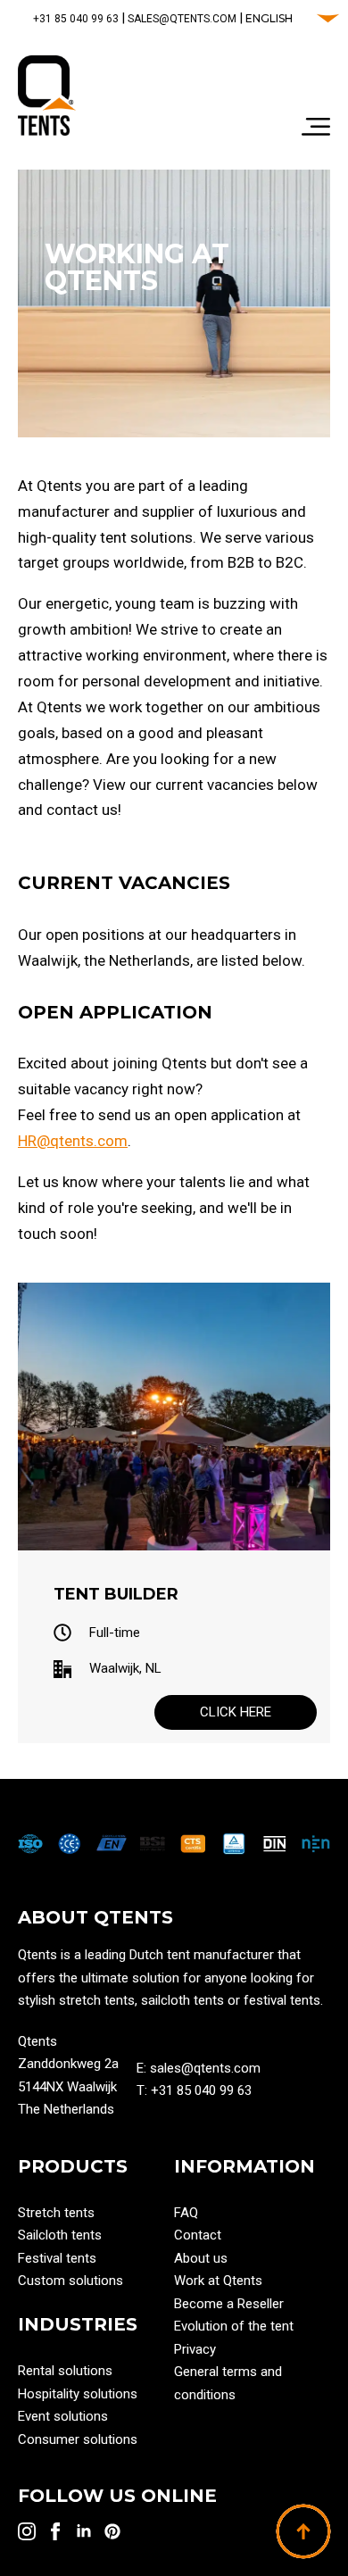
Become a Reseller (229, 2304)
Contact (198, 2235)
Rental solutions (65, 2371)
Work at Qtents (218, 2281)
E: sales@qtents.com (199, 2068)
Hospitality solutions (78, 2394)
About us (201, 2258)
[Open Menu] (316, 129)
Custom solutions (70, 2281)
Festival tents (57, 2258)
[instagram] (27, 2531)
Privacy (195, 2349)
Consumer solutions (78, 2439)
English (269, 18)
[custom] (112, 2531)
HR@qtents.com (73, 1141)
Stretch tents (56, 2213)
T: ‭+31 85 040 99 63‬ (194, 2090)
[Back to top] (303, 2531)
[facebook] (55, 2531)
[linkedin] (84, 2531)
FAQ (186, 2213)
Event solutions (63, 2416)
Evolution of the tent (234, 2326)
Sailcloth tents (60, 2235)
